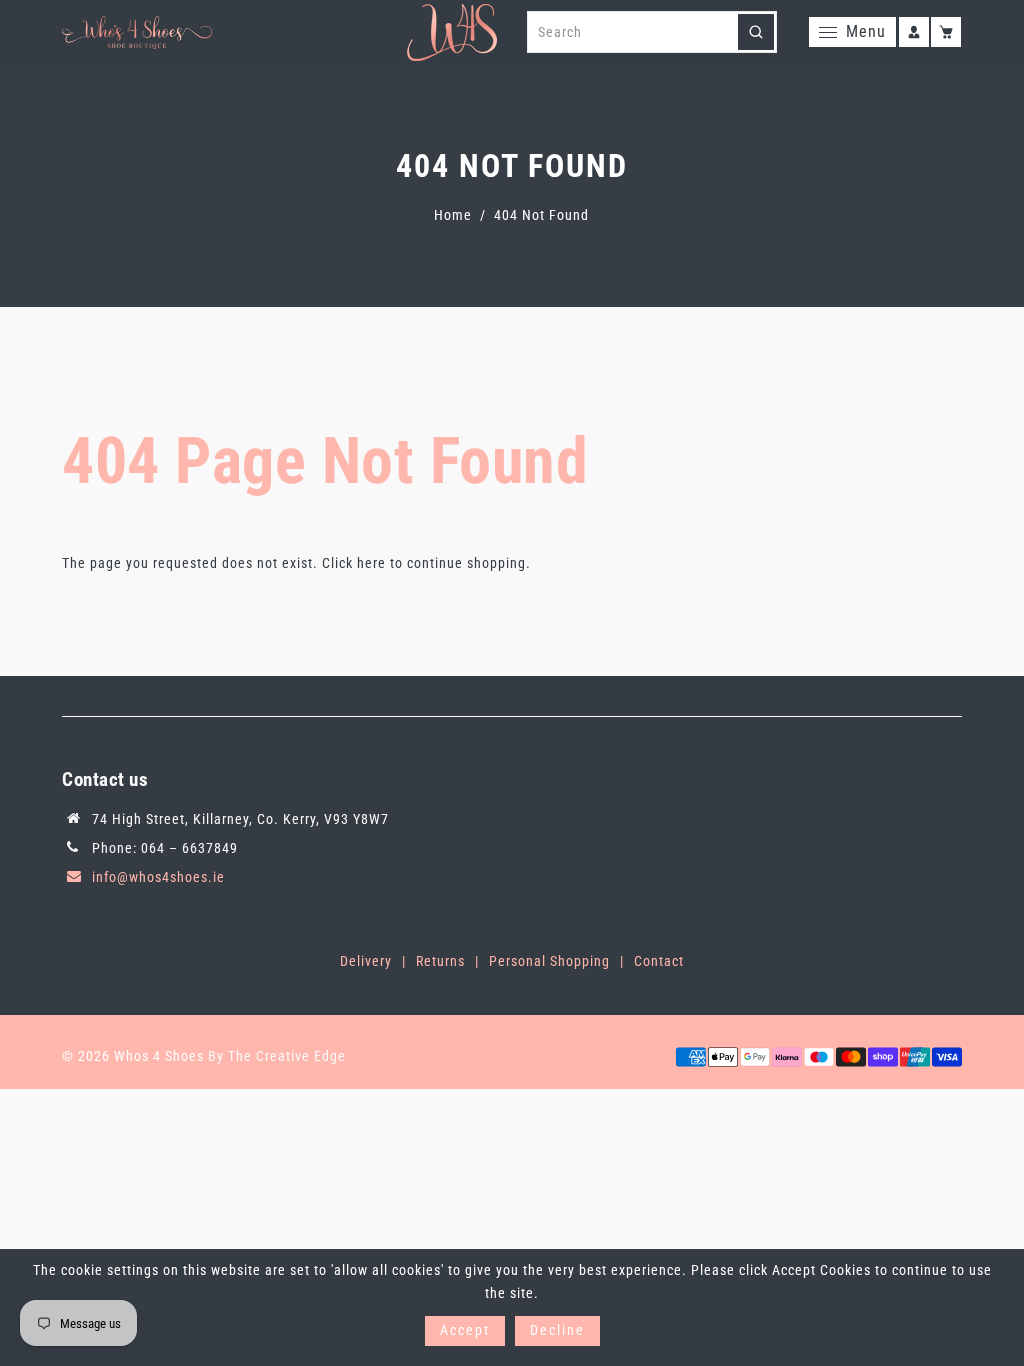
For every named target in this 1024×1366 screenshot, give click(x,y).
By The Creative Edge (277, 1056)
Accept (465, 1330)
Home (453, 215)
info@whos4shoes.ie (158, 877)
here (371, 563)
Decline (557, 1330)
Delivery (366, 961)
